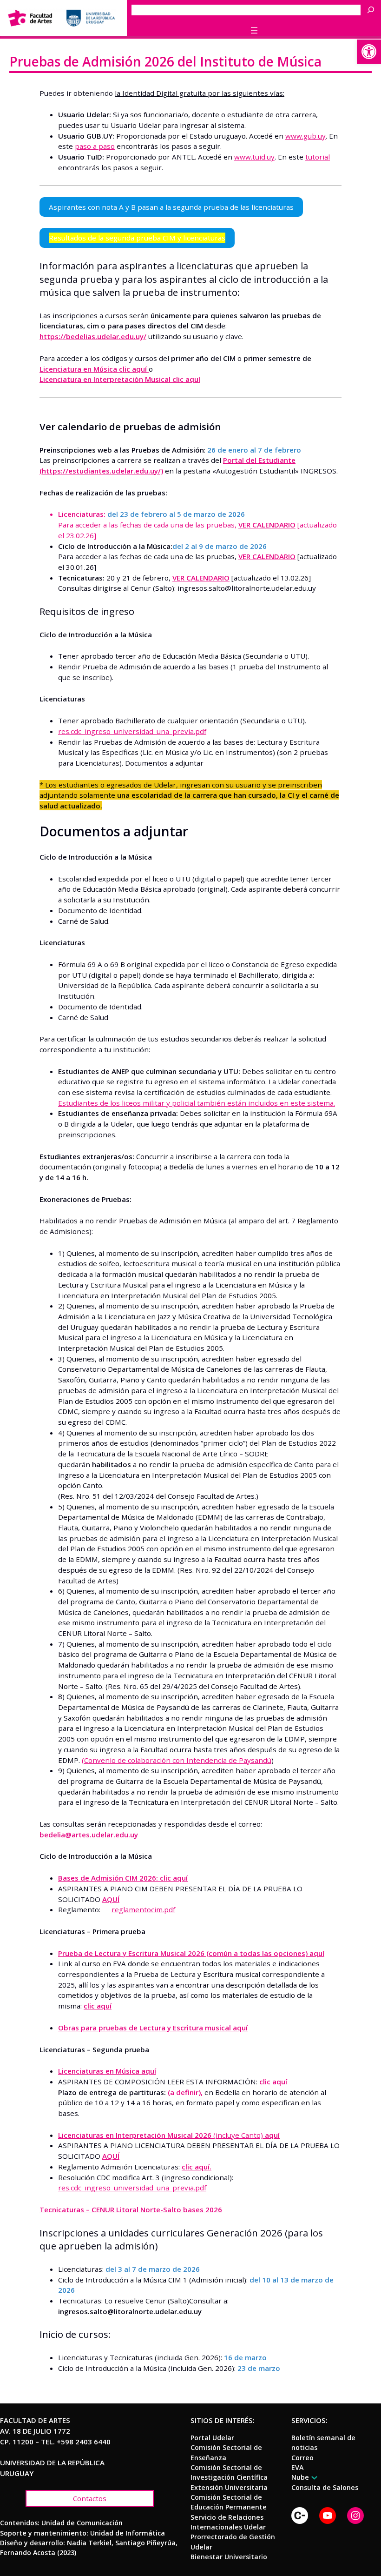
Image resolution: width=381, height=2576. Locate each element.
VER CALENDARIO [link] (267, 525)
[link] (369, 52)
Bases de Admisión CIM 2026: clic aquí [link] (123, 1878)
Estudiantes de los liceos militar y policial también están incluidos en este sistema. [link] (197, 1103)
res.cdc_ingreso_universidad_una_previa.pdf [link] (132, 731)
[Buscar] (373, 10)
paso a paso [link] (95, 146)
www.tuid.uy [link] (254, 157)
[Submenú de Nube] (313, 2478)
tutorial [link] (318, 157)
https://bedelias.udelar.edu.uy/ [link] (93, 336)
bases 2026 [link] (203, 2209)
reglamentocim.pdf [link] (143, 1909)
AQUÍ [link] (111, 1899)
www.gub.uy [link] (305, 136)
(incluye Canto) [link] (169, 2135)
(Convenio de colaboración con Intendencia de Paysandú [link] (177, 1760)
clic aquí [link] (98, 2006)
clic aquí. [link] (197, 2167)
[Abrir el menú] (254, 30)
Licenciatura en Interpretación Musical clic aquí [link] (120, 379)
